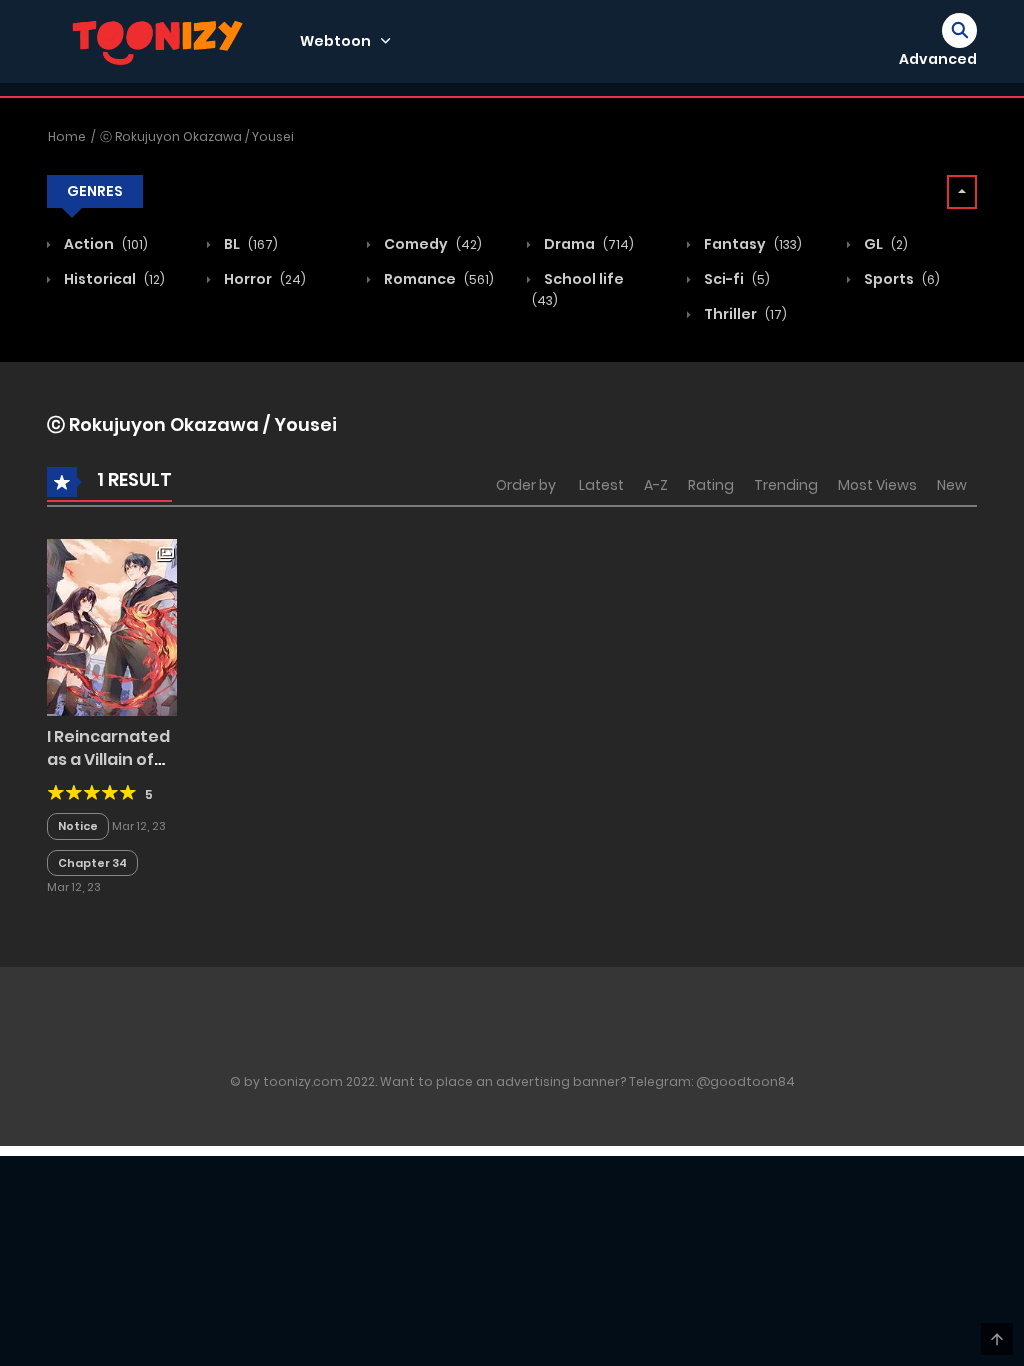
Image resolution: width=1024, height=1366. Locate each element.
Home (67, 136)
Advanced (938, 59)
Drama (587, 244)
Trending (786, 485)
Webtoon (335, 41)
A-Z (656, 485)
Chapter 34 (92, 863)
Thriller (744, 314)
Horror (263, 279)
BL (249, 244)
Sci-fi (735, 279)
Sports (900, 279)
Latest (601, 485)
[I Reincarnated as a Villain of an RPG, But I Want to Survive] (112, 627)
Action (104, 244)
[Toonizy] (163, 40)
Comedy (431, 244)
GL (884, 244)
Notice (78, 826)
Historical (113, 279)
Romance (437, 279)
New (952, 485)
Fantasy (751, 244)
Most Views (877, 485)
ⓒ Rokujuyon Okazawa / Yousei (197, 136)
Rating (711, 485)
